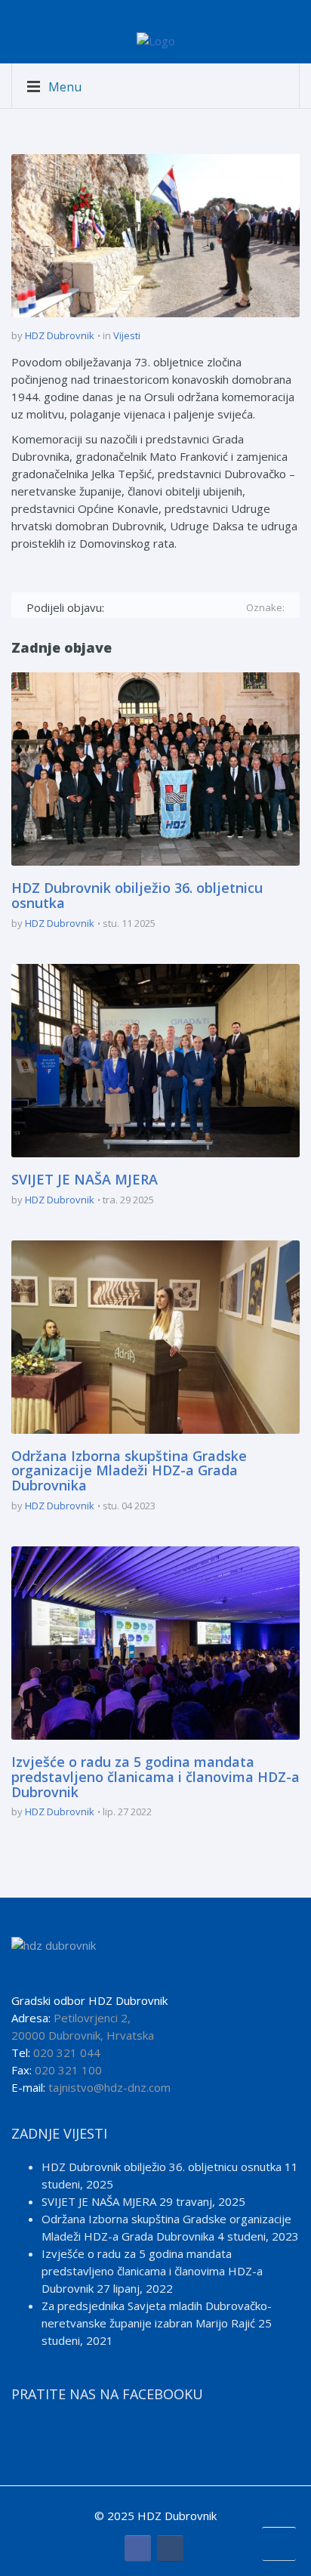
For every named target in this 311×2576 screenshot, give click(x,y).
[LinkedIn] (206, 607)
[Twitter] (140, 607)
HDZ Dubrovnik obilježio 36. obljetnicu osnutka (137, 895)
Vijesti (127, 335)
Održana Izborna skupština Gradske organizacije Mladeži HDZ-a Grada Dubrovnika (129, 1471)
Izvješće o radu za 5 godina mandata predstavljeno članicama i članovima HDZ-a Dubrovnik (155, 1777)
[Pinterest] (184, 607)
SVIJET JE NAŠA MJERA (85, 1179)
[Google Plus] (162, 607)
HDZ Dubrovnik (60, 335)
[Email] (228, 607)
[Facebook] (118, 607)
